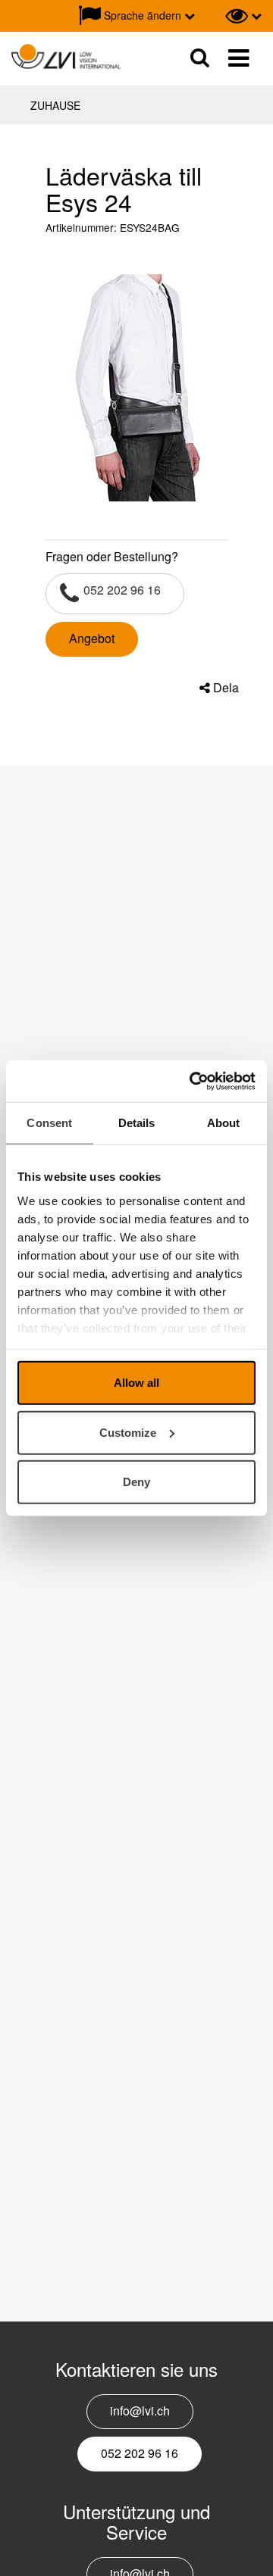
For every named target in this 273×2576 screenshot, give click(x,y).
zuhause (55, 105)
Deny (136, 1482)
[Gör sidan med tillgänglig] (243, 16)
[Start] (66, 57)
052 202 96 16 (122, 590)
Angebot (92, 638)
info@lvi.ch (140, 2411)
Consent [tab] (49, 1123)
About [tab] (224, 1123)
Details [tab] (137, 1123)
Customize (128, 1432)
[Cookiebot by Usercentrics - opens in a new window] (193, 1081)
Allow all (136, 1383)
